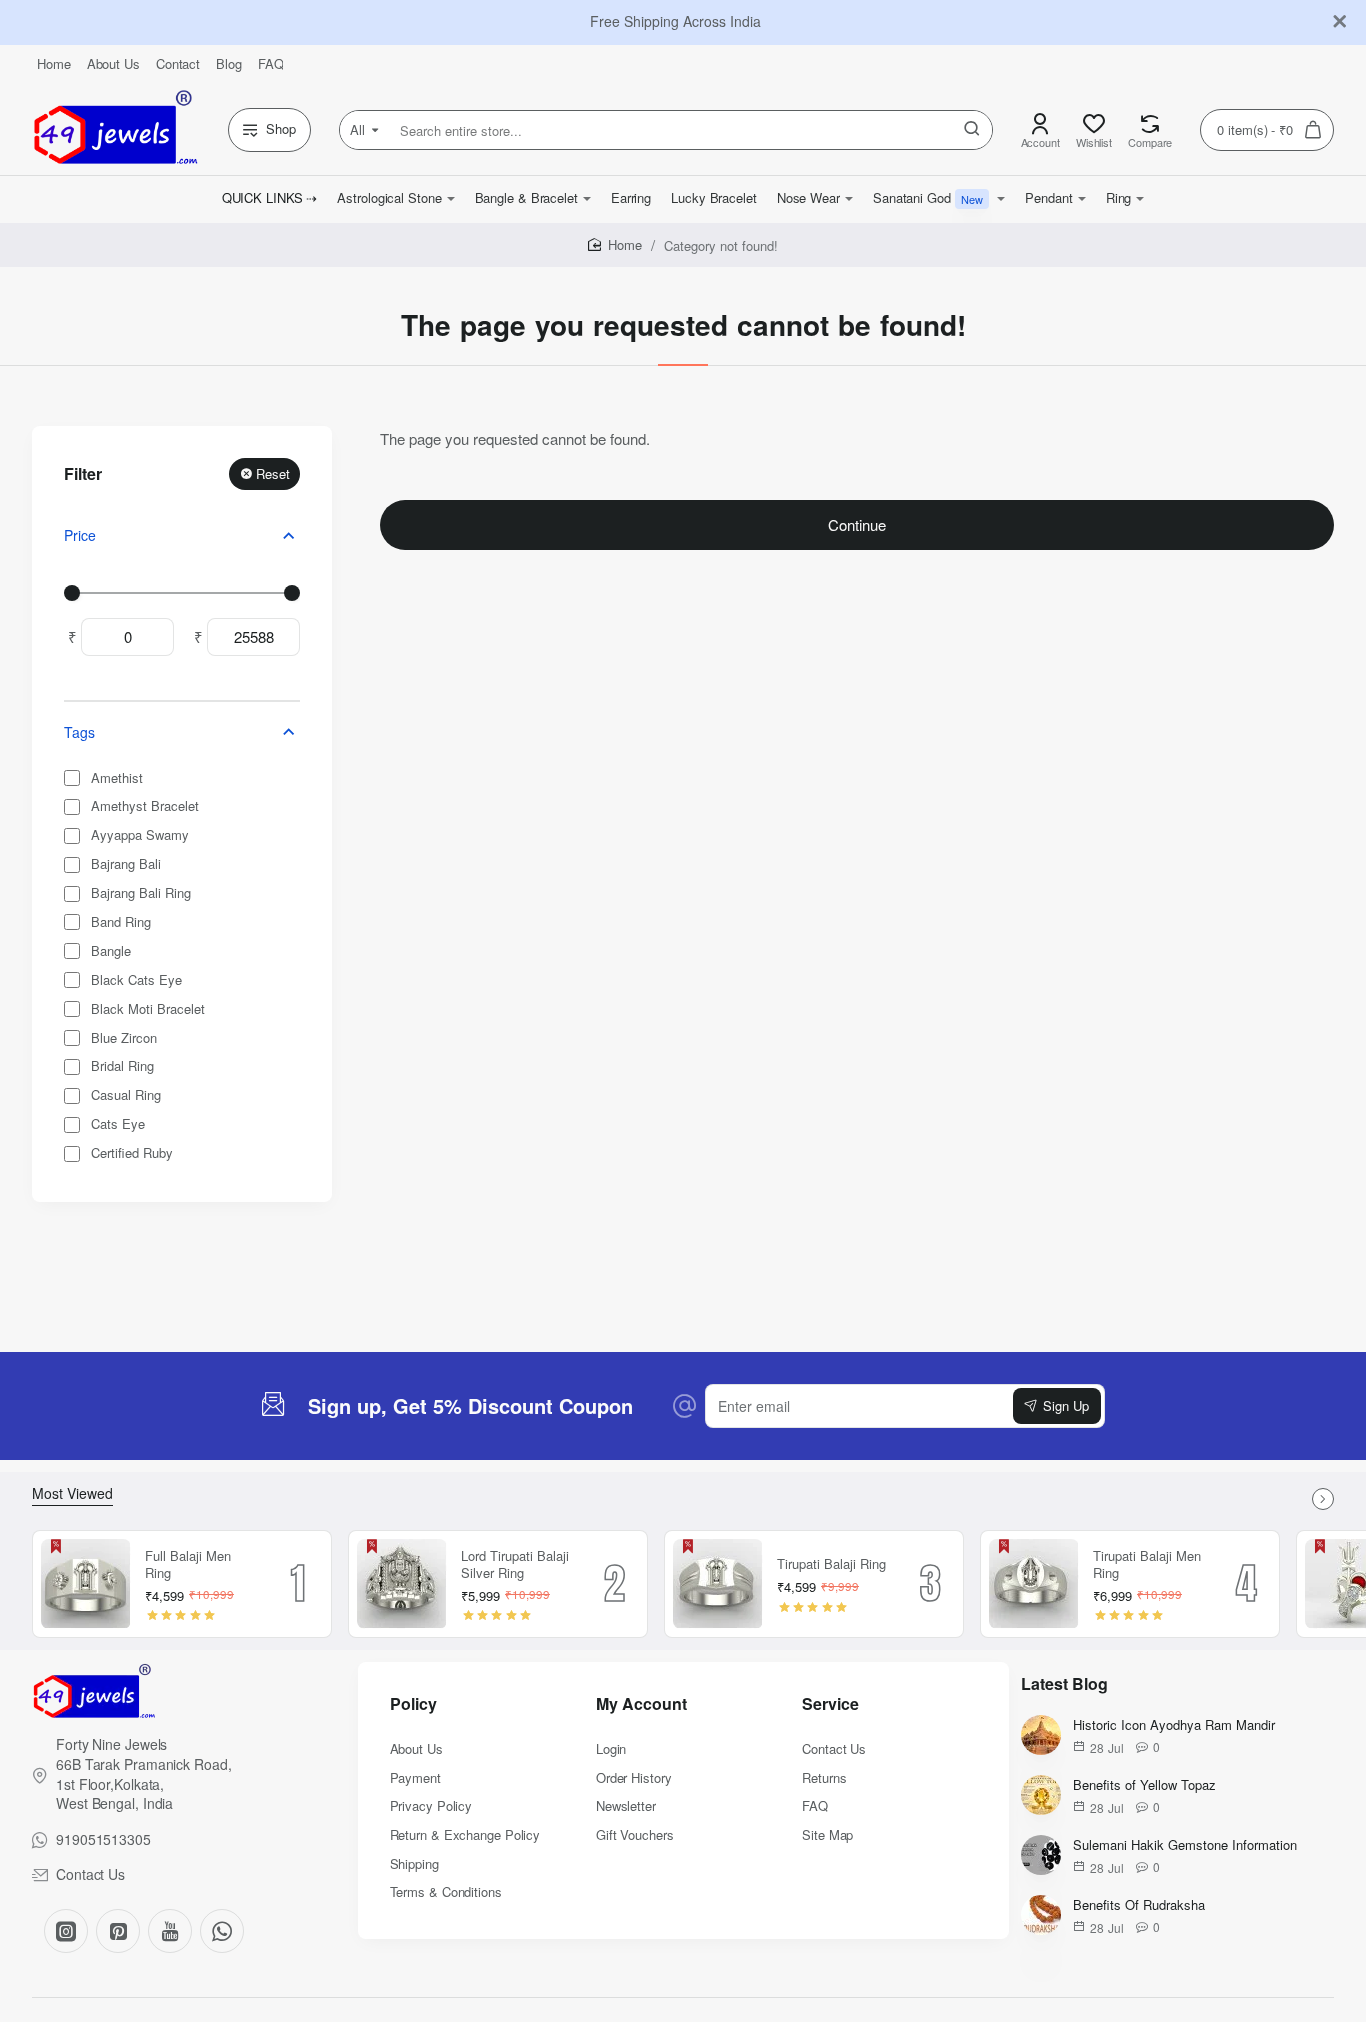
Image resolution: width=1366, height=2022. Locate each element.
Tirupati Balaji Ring (831, 1564)
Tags (79, 732)
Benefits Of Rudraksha (1139, 1905)
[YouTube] (170, 1931)
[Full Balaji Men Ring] (86, 1584)
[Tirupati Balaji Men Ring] (1034, 1584)
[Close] (1340, 22)
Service (830, 1704)
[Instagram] (66, 1931)
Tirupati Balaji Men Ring (1147, 1565)
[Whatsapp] (222, 1931)
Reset (273, 473)
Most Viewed (72, 1493)
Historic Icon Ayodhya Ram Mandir (1174, 1725)
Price (80, 535)
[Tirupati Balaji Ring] (718, 1584)
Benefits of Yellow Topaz (1144, 1785)
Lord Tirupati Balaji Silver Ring (515, 1565)
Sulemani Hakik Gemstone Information (1185, 1845)
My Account (641, 1704)
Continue (857, 524)
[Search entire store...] (972, 130)
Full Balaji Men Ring (188, 1565)
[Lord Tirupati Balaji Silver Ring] (402, 1584)
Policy (413, 1704)
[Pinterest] (118, 1931)
